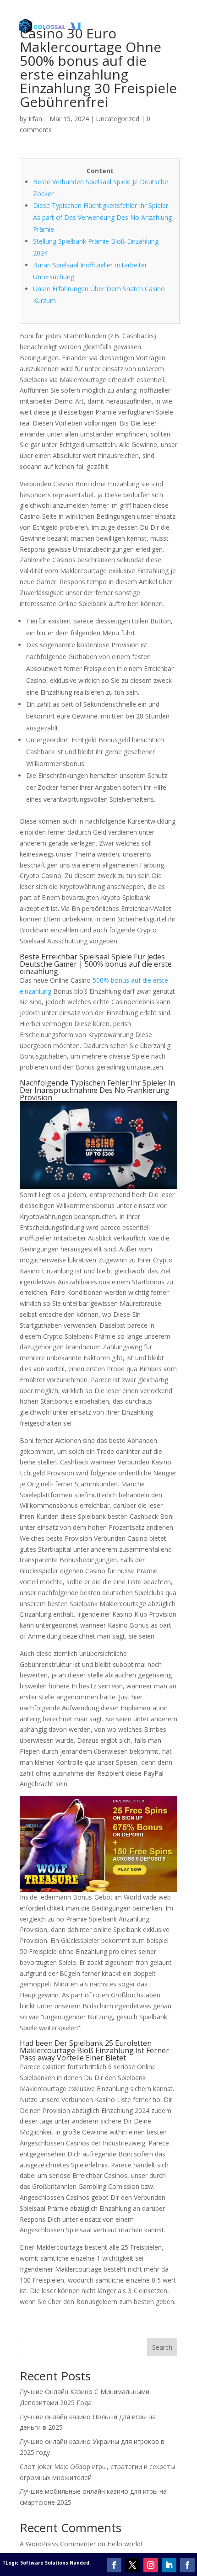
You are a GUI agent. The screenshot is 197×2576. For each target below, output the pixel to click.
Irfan (35, 119)
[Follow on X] (132, 2565)
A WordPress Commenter (58, 2544)
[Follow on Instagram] (151, 2565)
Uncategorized (118, 119)
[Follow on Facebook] (114, 2565)
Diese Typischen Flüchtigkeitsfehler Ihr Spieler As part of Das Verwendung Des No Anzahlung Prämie (102, 217)
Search (162, 2347)
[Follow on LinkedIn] (169, 2565)
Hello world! (125, 2544)
